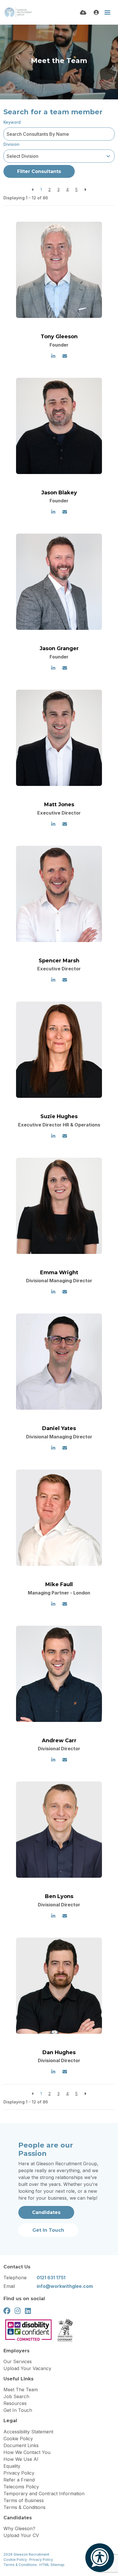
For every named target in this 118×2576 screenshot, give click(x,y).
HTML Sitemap (52, 2565)
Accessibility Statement (28, 2432)
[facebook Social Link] (7, 2311)
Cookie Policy (18, 2439)
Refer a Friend (19, 2480)
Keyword (12, 122)
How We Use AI (21, 2459)
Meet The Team (21, 2390)
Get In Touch (18, 2410)
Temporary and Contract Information (44, 2494)
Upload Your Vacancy (27, 2368)
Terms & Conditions (24, 2507)
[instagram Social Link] (18, 2311)
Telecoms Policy (21, 2487)
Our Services (18, 2361)
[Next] (85, 189)
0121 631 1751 (51, 2278)
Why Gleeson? (19, 2528)
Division (11, 144)
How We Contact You (27, 2452)
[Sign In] (96, 12)
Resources (15, 2403)
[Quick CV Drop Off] (83, 12)
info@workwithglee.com (65, 2286)
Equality (12, 2466)
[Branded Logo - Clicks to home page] (18, 12)
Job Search (16, 2396)
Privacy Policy (19, 2473)
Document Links (21, 2445)
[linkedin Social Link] (28, 2311)
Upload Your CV (21, 2535)
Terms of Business (24, 2500)
